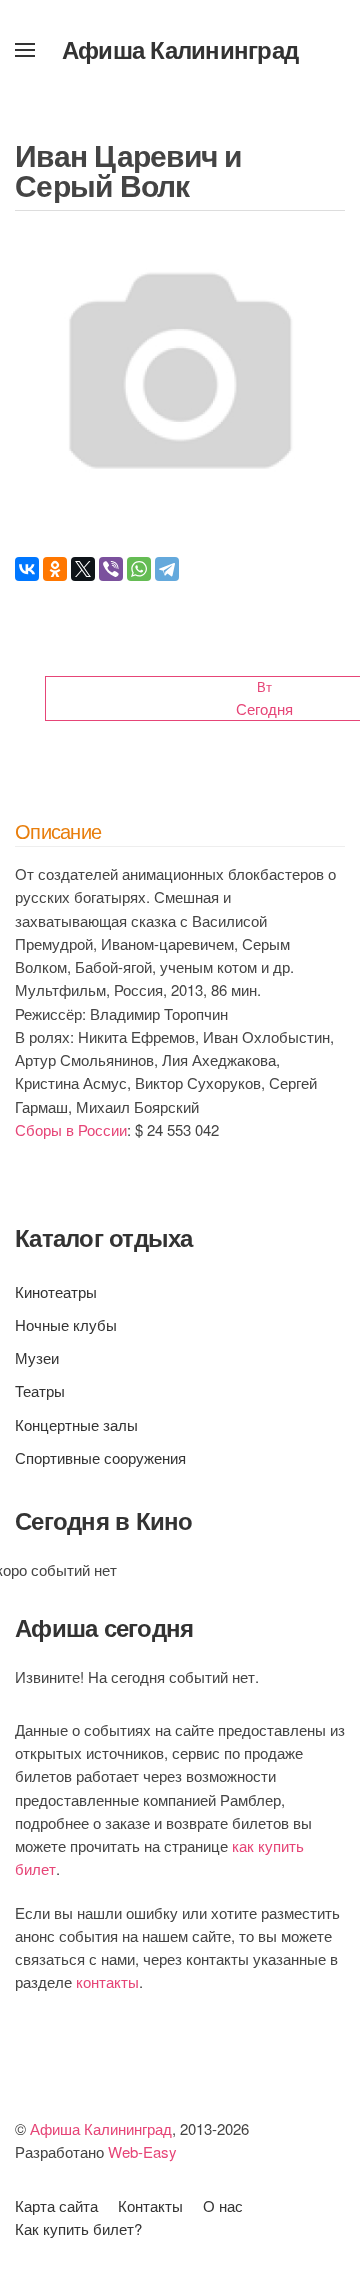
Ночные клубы (66, 1324)
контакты (107, 1981)
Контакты (150, 2205)
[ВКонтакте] (27, 569)
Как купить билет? (78, 2228)
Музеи (37, 1357)
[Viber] (111, 569)
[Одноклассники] (55, 569)
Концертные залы (76, 1424)
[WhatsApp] (139, 569)
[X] (83, 569)
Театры (40, 1390)
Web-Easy (142, 2151)
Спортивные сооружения (100, 1457)
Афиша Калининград (180, 49)
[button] (25, 50)
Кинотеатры (56, 1291)
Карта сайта (56, 2205)
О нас (223, 2205)
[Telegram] (167, 569)
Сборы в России (71, 1129)
